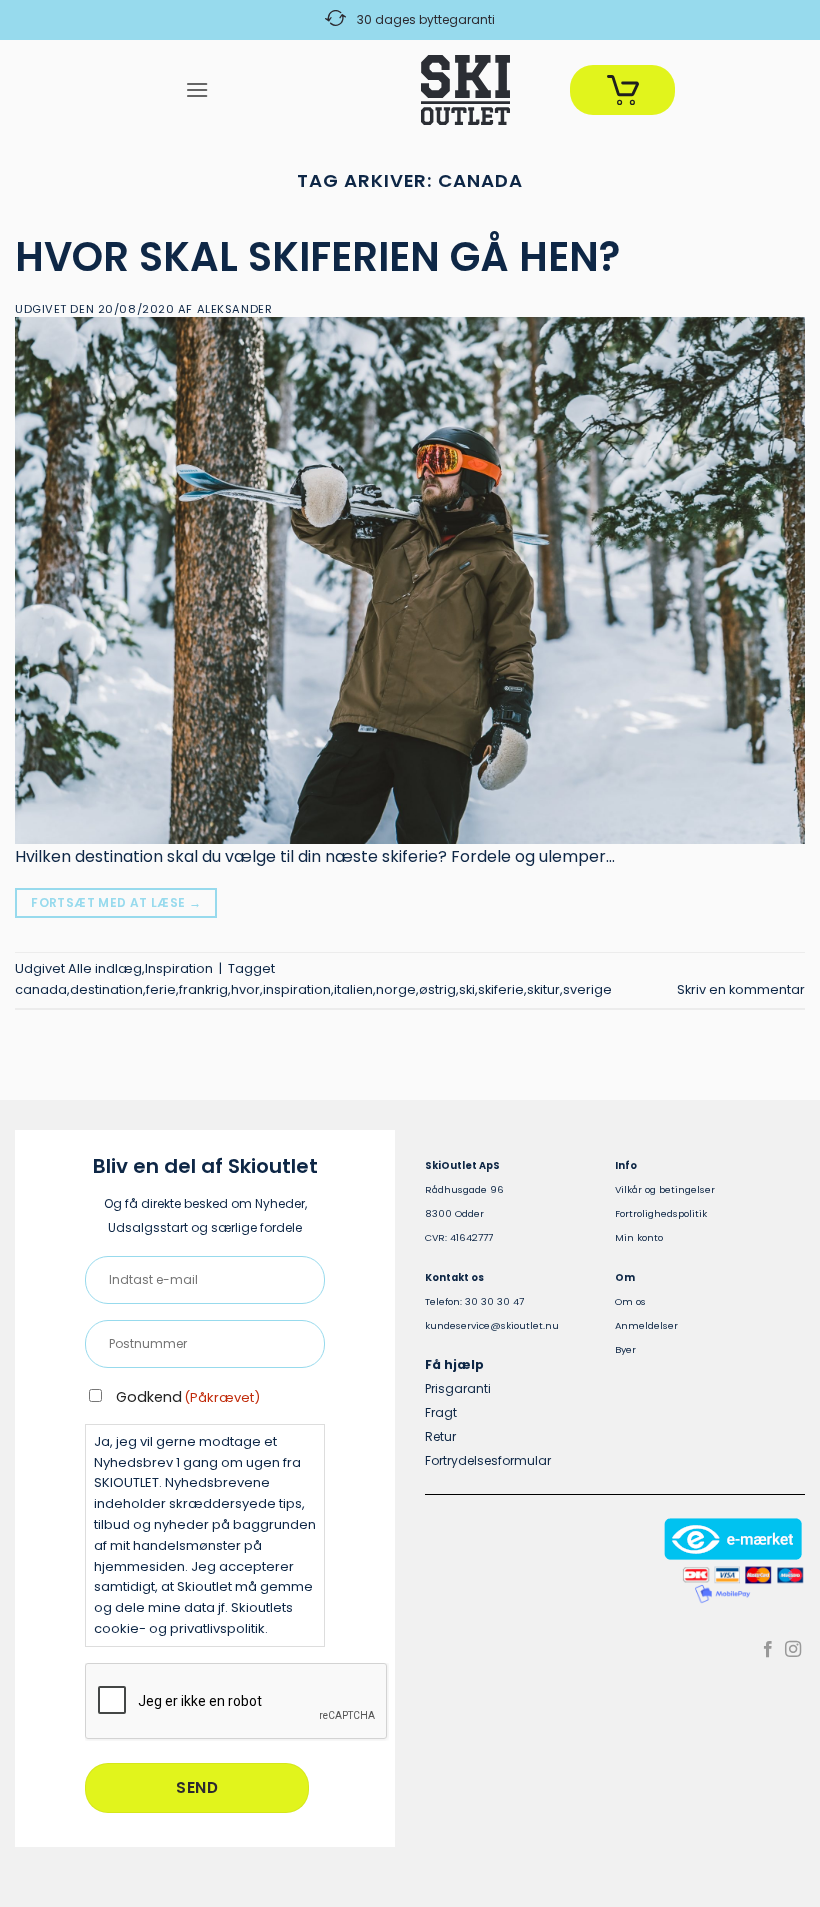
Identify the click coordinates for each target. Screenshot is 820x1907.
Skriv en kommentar (741, 989)
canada (41, 989)
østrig (437, 989)
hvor (245, 989)
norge (396, 989)
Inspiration (179, 968)
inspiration (297, 989)
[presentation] (237, 1702)
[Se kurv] (622, 90)
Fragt (441, 1412)
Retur (440, 1436)
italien (353, 989)
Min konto (639, 1237)
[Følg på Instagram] (793, 1650)
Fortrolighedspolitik (661, 1213)
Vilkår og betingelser (665, 1189)
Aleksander (235, 309)
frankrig (203, 989)
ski (467, 989)
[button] (197, 89)
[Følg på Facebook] (768, 1650)
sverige (587, 989)
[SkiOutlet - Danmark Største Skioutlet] (410, 90)
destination (106, 989)
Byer (625, 1349)
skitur (543, 989)
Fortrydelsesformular (488, 1460)
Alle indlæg (105, 968)
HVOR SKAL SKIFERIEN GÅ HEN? (317, 257)
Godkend (188, 1397)
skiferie (501, 989)
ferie (161, 989)
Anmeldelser (646, 1325)
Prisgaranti (458, 1388)
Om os (630, 1301)
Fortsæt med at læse (116, 902)
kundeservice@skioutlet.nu (492, 1325)
